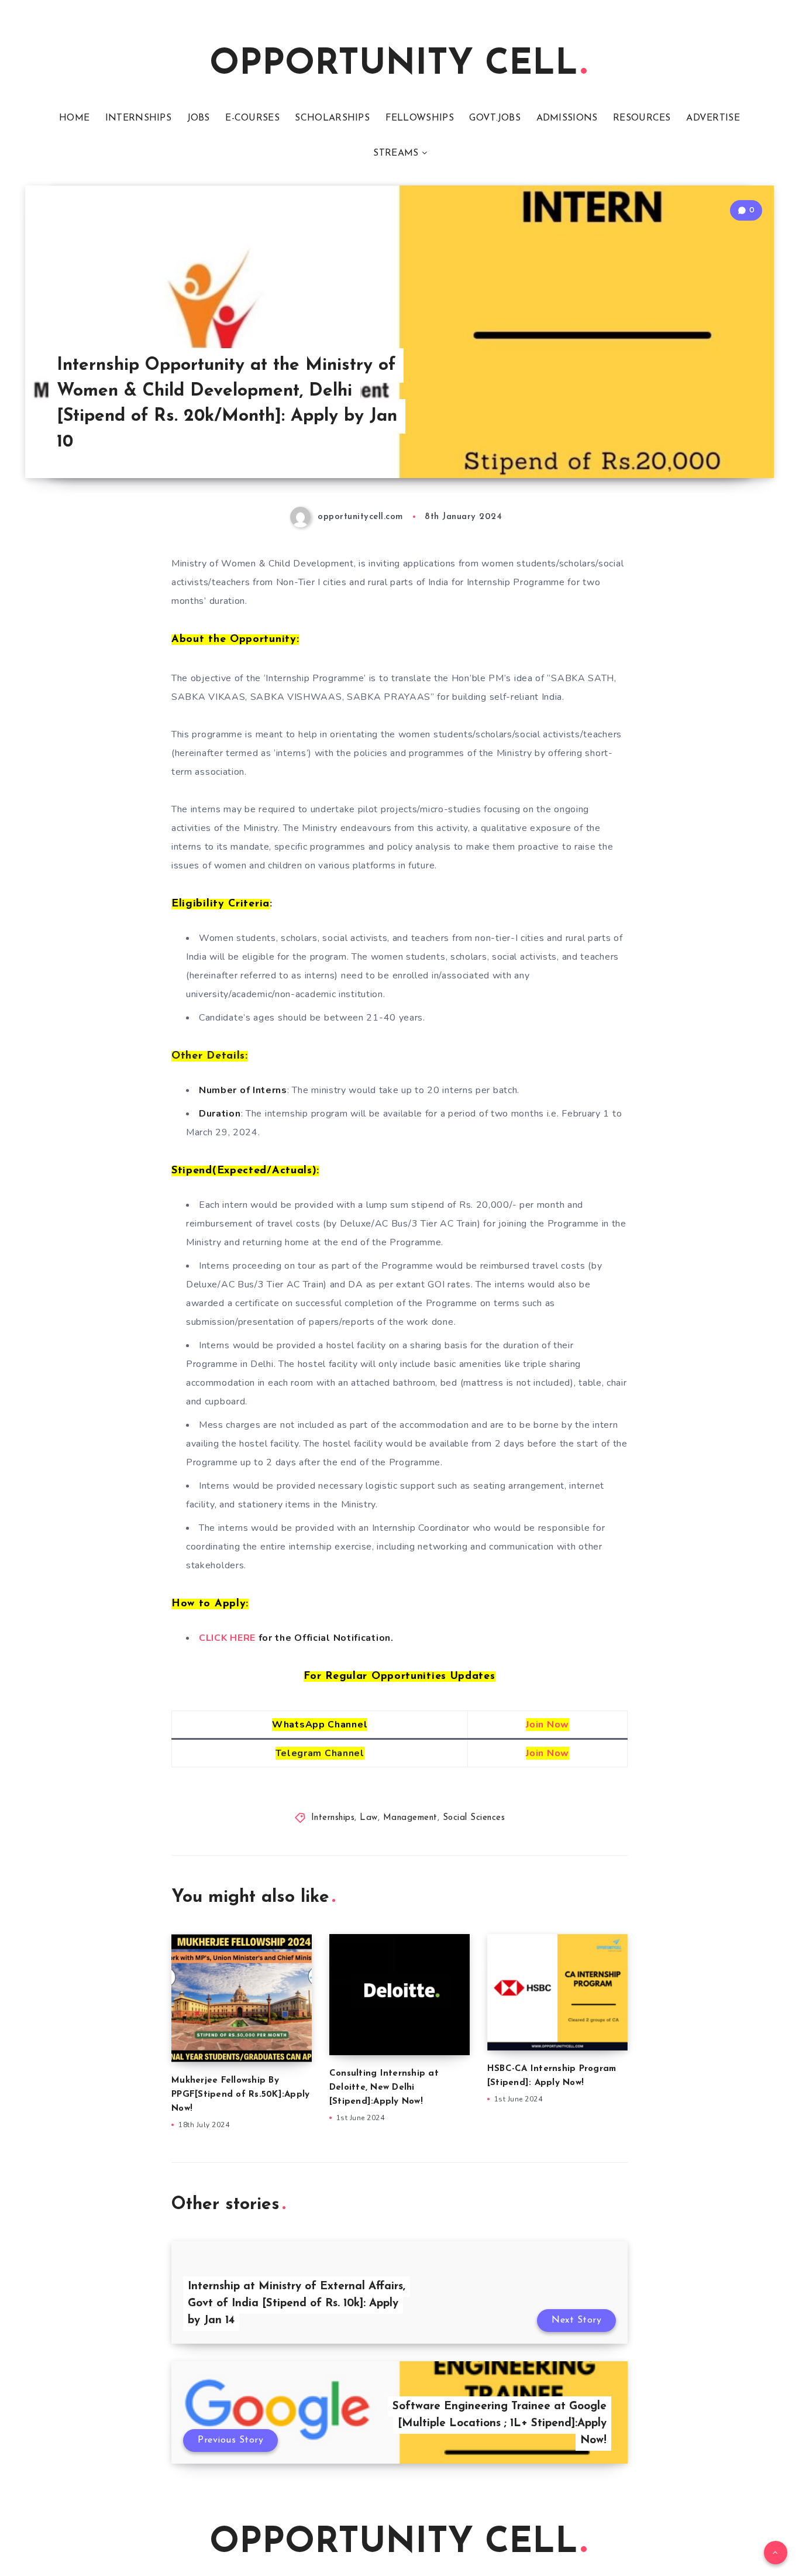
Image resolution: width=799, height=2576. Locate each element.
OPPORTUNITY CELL (394, 65)
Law (369, 1818)
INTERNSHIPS (138, 118)
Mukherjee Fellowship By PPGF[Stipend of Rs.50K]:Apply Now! (240, 2095)
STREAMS (396, 153)
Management (410, 1818)
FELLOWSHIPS (420, 118)
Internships (333, 1818)
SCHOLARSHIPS (332, 118)
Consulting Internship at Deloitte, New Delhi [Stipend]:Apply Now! (384, 2088)
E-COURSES (252, 118)
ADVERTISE (713, 118)
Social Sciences (474, 1818)
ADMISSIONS (567, 118)
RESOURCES (642, 118)
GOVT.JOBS (495, 118)
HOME (74, 118)
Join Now (547, 1725)
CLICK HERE (227, 1638)
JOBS (199, 118)
